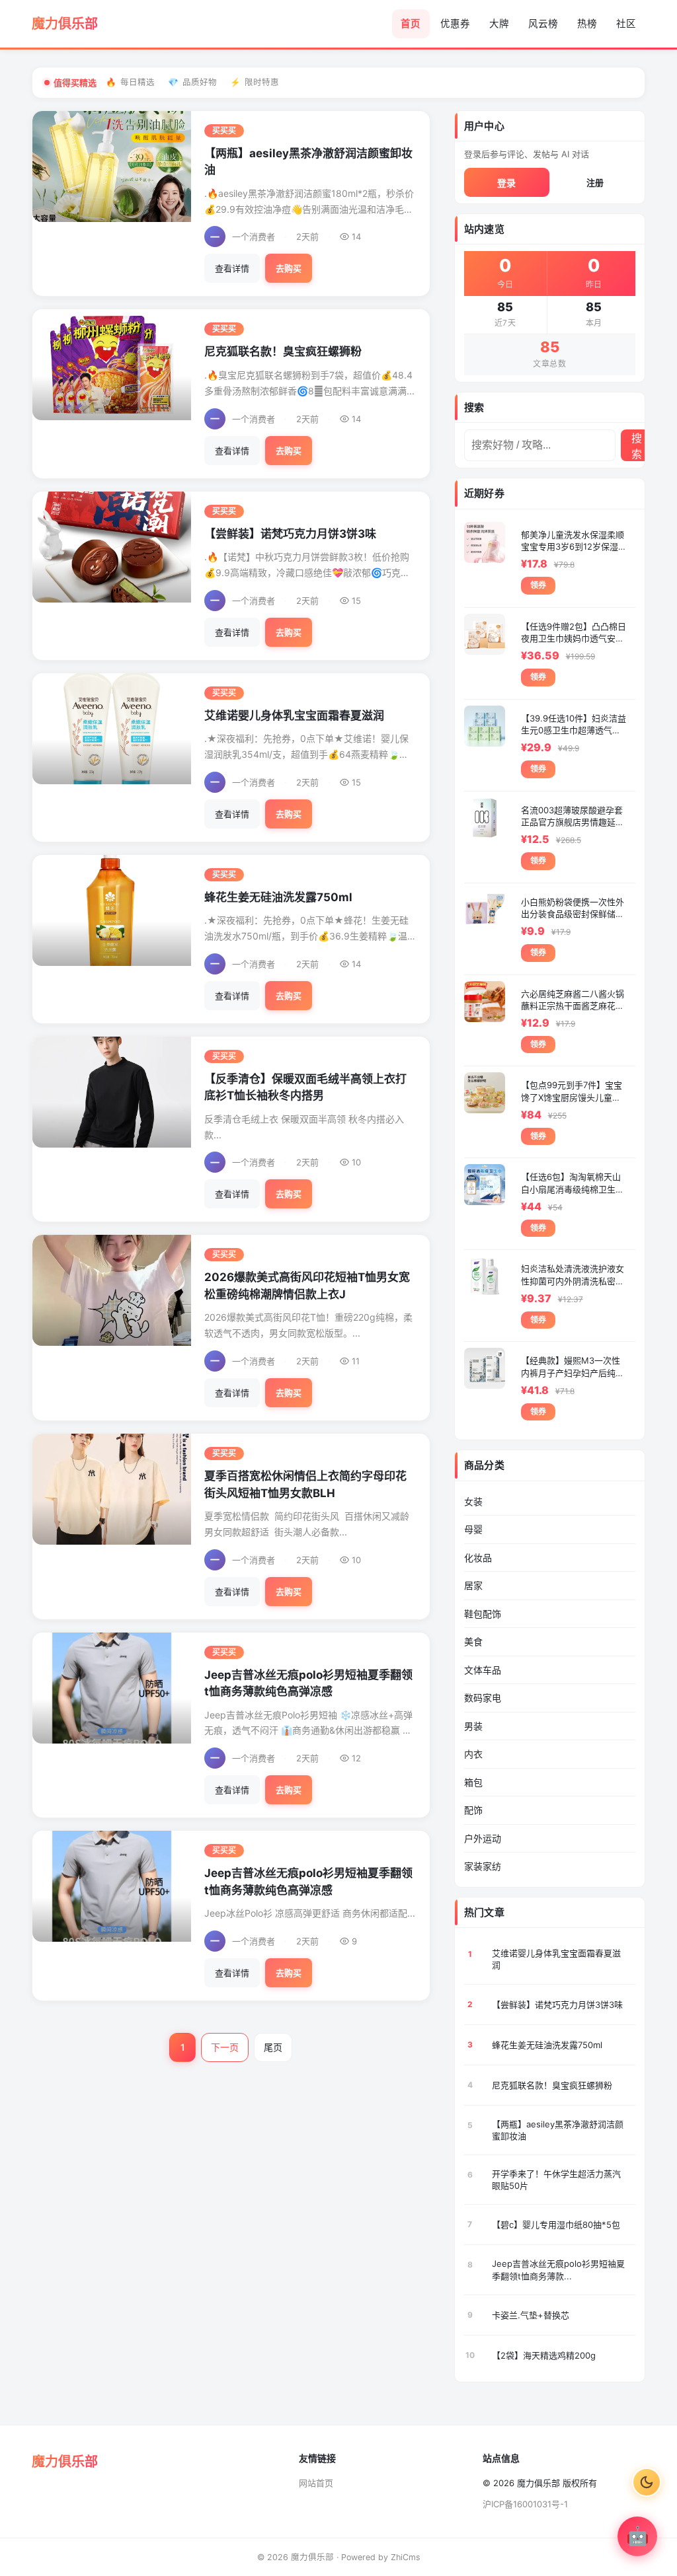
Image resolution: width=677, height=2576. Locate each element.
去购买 (289, 268)
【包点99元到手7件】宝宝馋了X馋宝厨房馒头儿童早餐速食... (572, 1091)
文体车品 (483, 1670)
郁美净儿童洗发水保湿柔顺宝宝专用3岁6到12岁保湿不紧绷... (573, 541)
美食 (473, 1641)
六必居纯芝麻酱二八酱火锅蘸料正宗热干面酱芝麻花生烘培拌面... (573, 1000)
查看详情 (232, 268)
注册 (595, 182)
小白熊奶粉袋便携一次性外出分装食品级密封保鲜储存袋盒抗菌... (573, 908)
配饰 (473, 1810)
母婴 (473, 1529)
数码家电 (483, 1698)
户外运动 (483, 1838)
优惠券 (455, 24)
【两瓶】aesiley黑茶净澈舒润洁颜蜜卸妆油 (558, 2130)
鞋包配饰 (483, 1614)
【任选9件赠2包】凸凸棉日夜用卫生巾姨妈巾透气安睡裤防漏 (574, 633)
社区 (626, 24)
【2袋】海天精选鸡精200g (544, 2355)
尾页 (273, 2047)
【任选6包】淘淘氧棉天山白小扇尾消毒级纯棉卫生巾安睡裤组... (573, 1183)
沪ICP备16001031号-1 (525, 2504)
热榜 (587, 24)
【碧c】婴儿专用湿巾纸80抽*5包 (556, 2225)
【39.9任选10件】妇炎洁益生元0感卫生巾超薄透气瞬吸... (574, 724)
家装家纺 (483, 1866)
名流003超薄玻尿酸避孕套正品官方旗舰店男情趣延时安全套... (573, 816)
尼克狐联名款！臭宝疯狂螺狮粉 (283, 351)
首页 (411, 24)
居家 (473, 1585)
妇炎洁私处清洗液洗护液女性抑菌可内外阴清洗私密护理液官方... (573, 1275)
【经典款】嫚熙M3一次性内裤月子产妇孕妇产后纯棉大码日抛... (573, 1367)
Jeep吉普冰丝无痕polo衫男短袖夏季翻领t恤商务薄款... (558, 2269)
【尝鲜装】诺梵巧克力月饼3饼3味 (290, 534)
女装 (473, 1501)
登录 (506, 183)
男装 (473, 1726)
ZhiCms (406, 2557)
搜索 (637, 446)
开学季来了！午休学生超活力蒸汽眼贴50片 (556, 2180)
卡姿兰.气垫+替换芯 (531, 2315)
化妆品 (478, 1558)
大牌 (499, 24)
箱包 (473, 1782)
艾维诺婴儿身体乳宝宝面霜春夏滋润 (294, 716)
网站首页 (316, 2483)
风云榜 (543, 24)
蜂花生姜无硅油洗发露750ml (278, 897)
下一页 (225, 2047)
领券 (538, 585)
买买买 (224, 131)
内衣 (473, 1754)
